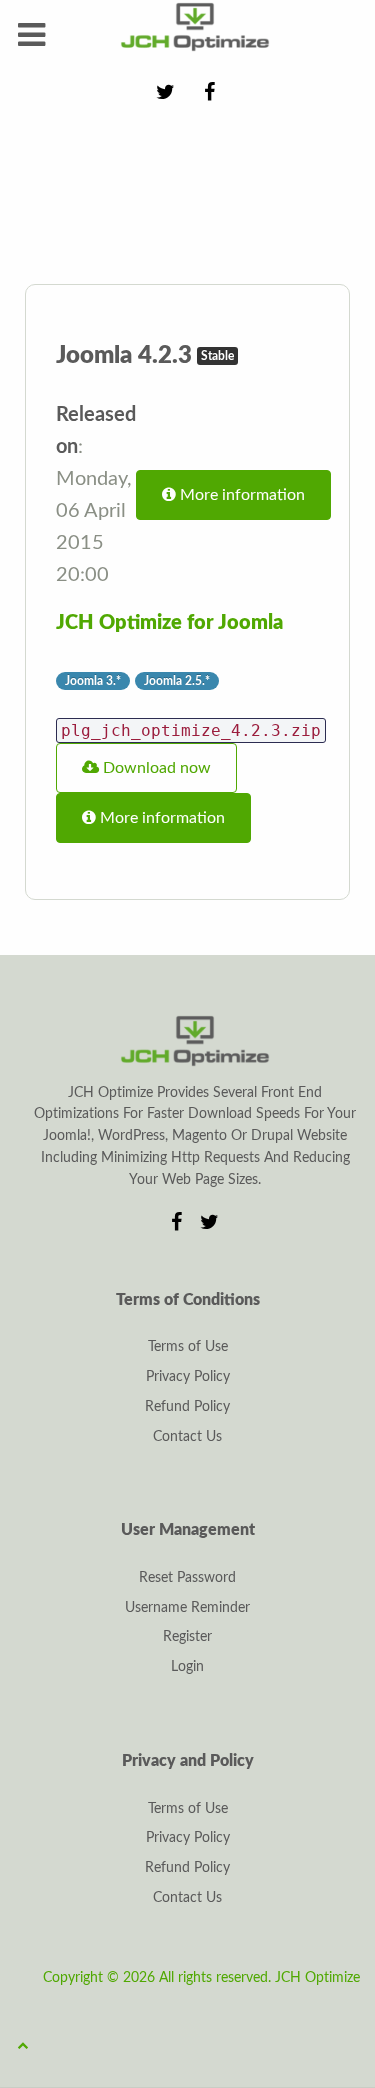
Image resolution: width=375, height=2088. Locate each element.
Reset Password (187, 1578)
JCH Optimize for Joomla (169, 623)
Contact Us (187, 1437)
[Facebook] (179, 1223)
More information (240, 495)
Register (187, 1637)
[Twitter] (210, 1223)
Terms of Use (188, 1347)
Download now (155, 768)
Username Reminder (187, 1608)
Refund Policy (187, 1407)
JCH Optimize (317, 1978)
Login (187, 1667)
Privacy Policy (188, 1377)
